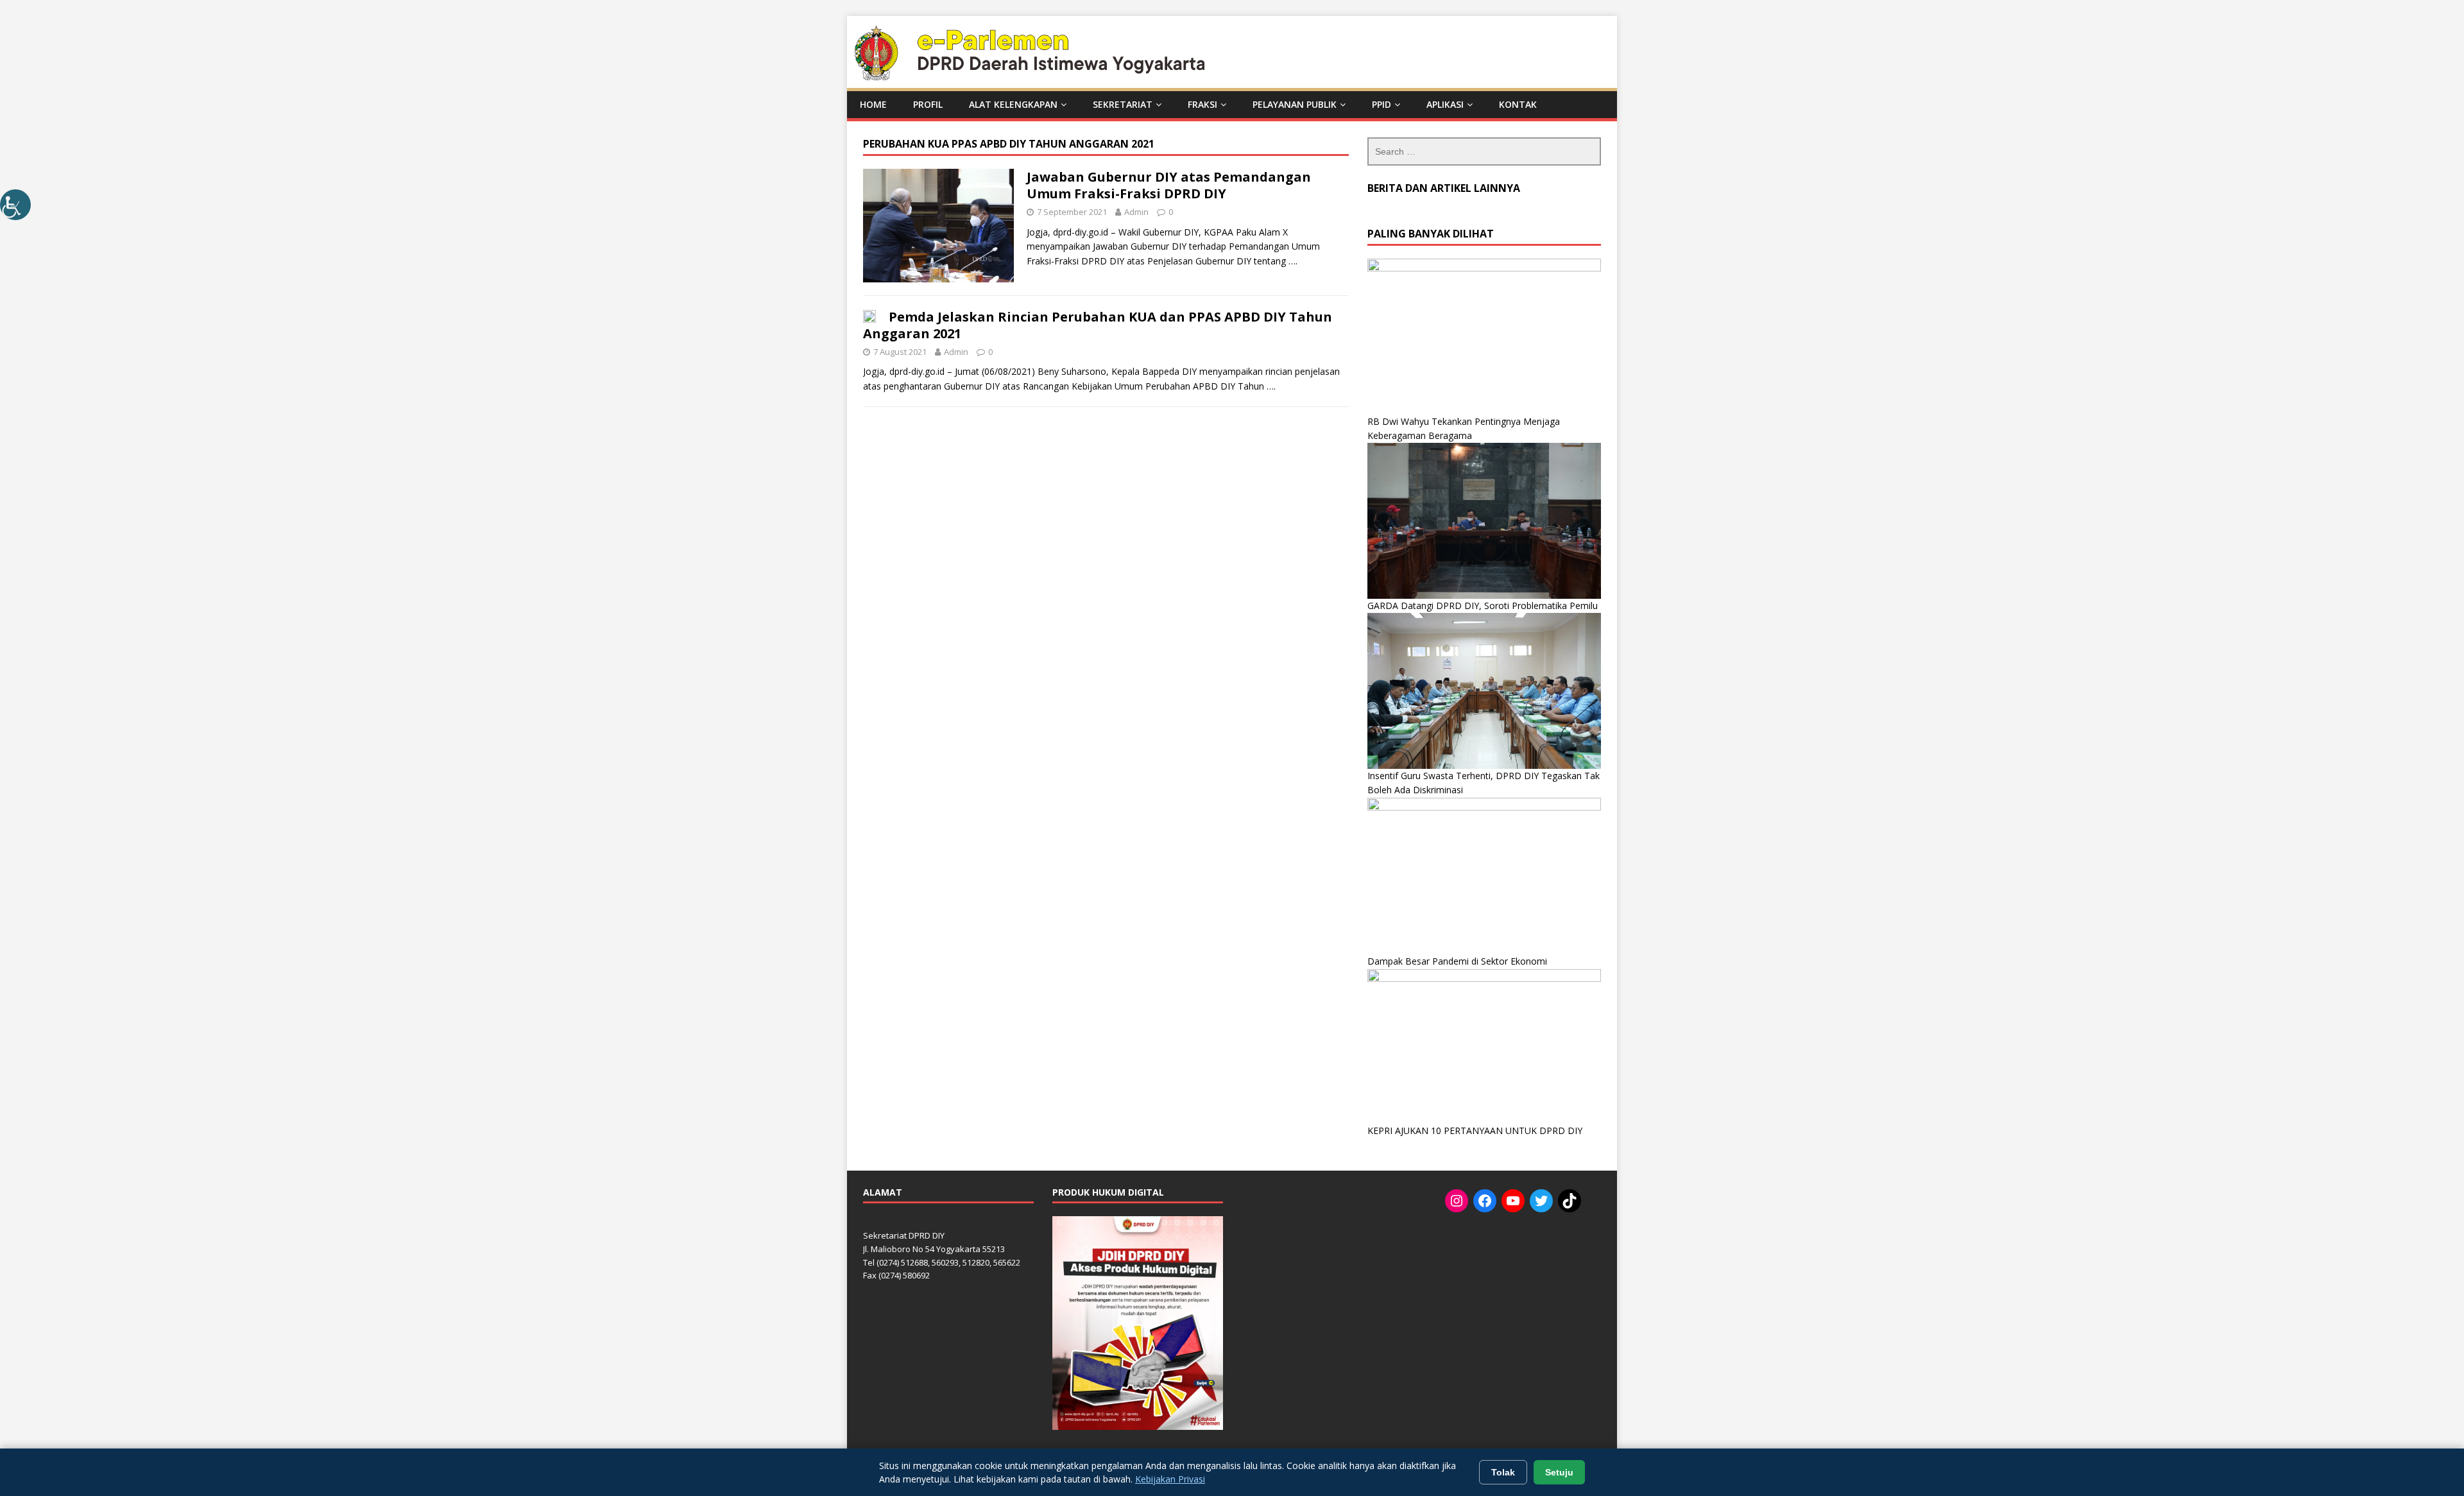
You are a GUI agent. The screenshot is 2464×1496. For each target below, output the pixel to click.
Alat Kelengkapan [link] (1013, 104)
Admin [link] (1136, 212)
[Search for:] (1484, 151)
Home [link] (873, 104)
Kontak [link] (1518, 104)
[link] (15, 205)
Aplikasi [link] (1445, 104)
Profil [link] (928, 104)
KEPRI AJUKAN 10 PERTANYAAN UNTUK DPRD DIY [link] (1475, 1131)
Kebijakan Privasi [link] (1170, 1479)
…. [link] (1293, 261)
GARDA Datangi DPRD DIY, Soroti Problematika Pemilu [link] (1483, 606)
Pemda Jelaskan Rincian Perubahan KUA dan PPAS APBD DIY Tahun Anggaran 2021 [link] (1098, 325)
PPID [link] (1382, 104)
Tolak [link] (1503, 1472)
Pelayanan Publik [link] (1295, 104)
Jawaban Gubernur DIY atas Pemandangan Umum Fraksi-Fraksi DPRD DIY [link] (1169, 185)
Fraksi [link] (1202, 104)
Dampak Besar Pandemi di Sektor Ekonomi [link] (1457, 961)
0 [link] (1171, 212)
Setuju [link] (1559, 1472)
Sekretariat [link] (1123, 104)
